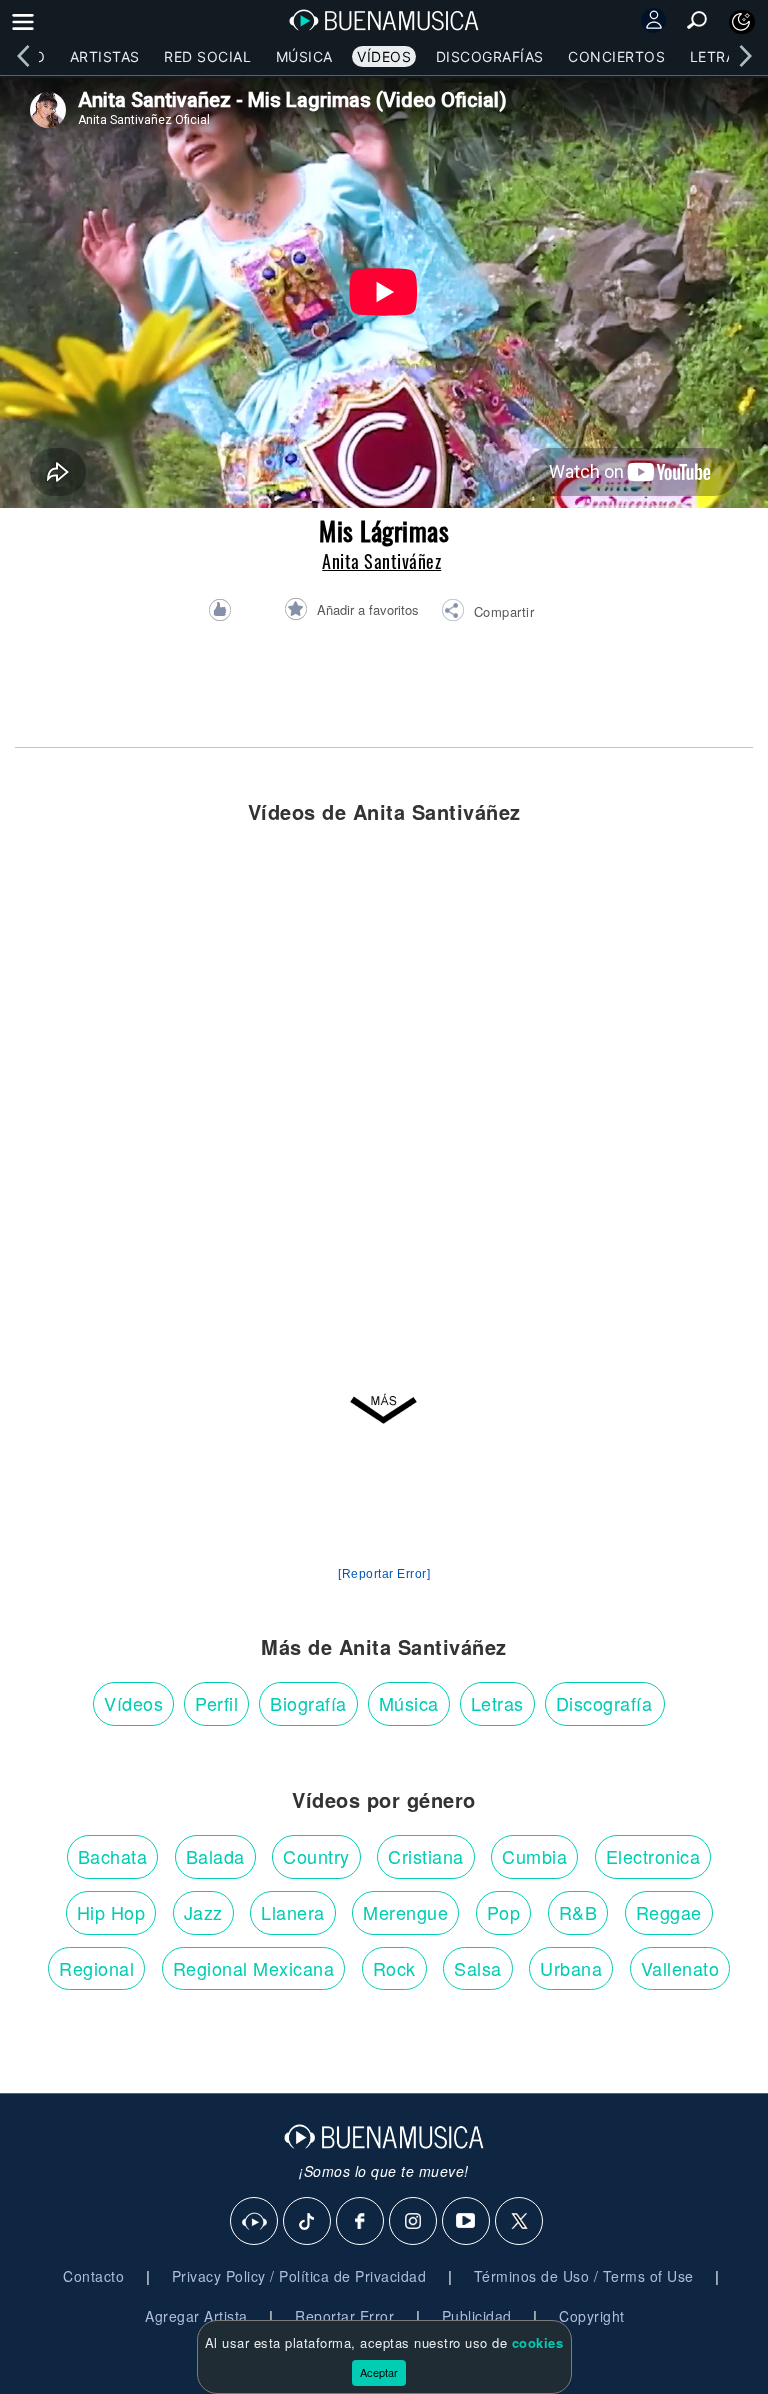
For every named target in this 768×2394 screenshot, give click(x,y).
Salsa (478, 1968)
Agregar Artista (196, 2316)
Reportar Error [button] (344, 2316)
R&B (578, 1912)
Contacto (93, 2276)
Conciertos (616, 56)
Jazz (203, 1912)
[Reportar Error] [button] (384, 1574)
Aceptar (379, 2372)
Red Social (207, 56)
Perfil (216, 1703)
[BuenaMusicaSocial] (255, 2222)
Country (316, 1856)
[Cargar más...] (384, 1411)
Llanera (293, 1912)
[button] (487, 613)
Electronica (653, 1856)
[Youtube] (467, 2222)
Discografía (604, 1703)
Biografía (308, 1703)
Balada (215, 1856)
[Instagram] (414, 2222)
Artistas (105, 56)
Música (304, 56)
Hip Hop (111, 1912)
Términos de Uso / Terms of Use (584, 2276)
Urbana (571, 1968)
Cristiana (426, 1856)
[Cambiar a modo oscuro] (742, 22)
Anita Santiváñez (381, 561)
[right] (745, 56)
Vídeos (384, 56)
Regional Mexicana (254, 1968)
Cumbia (534, 1856)
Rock (394, 1968)
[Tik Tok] (308, 2222)
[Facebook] (361, 2222)
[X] (520, 2222)
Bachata (113, 1856)
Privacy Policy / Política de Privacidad (299, 2276)
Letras (717, 56)
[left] (23, 56)
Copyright (592, 2316)
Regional (96, 1968)
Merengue (405, 1912)
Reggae (669, 1912)
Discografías (490, 56)
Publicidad (477, 2316)
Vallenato (680, 1968)
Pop (504, 1912)
